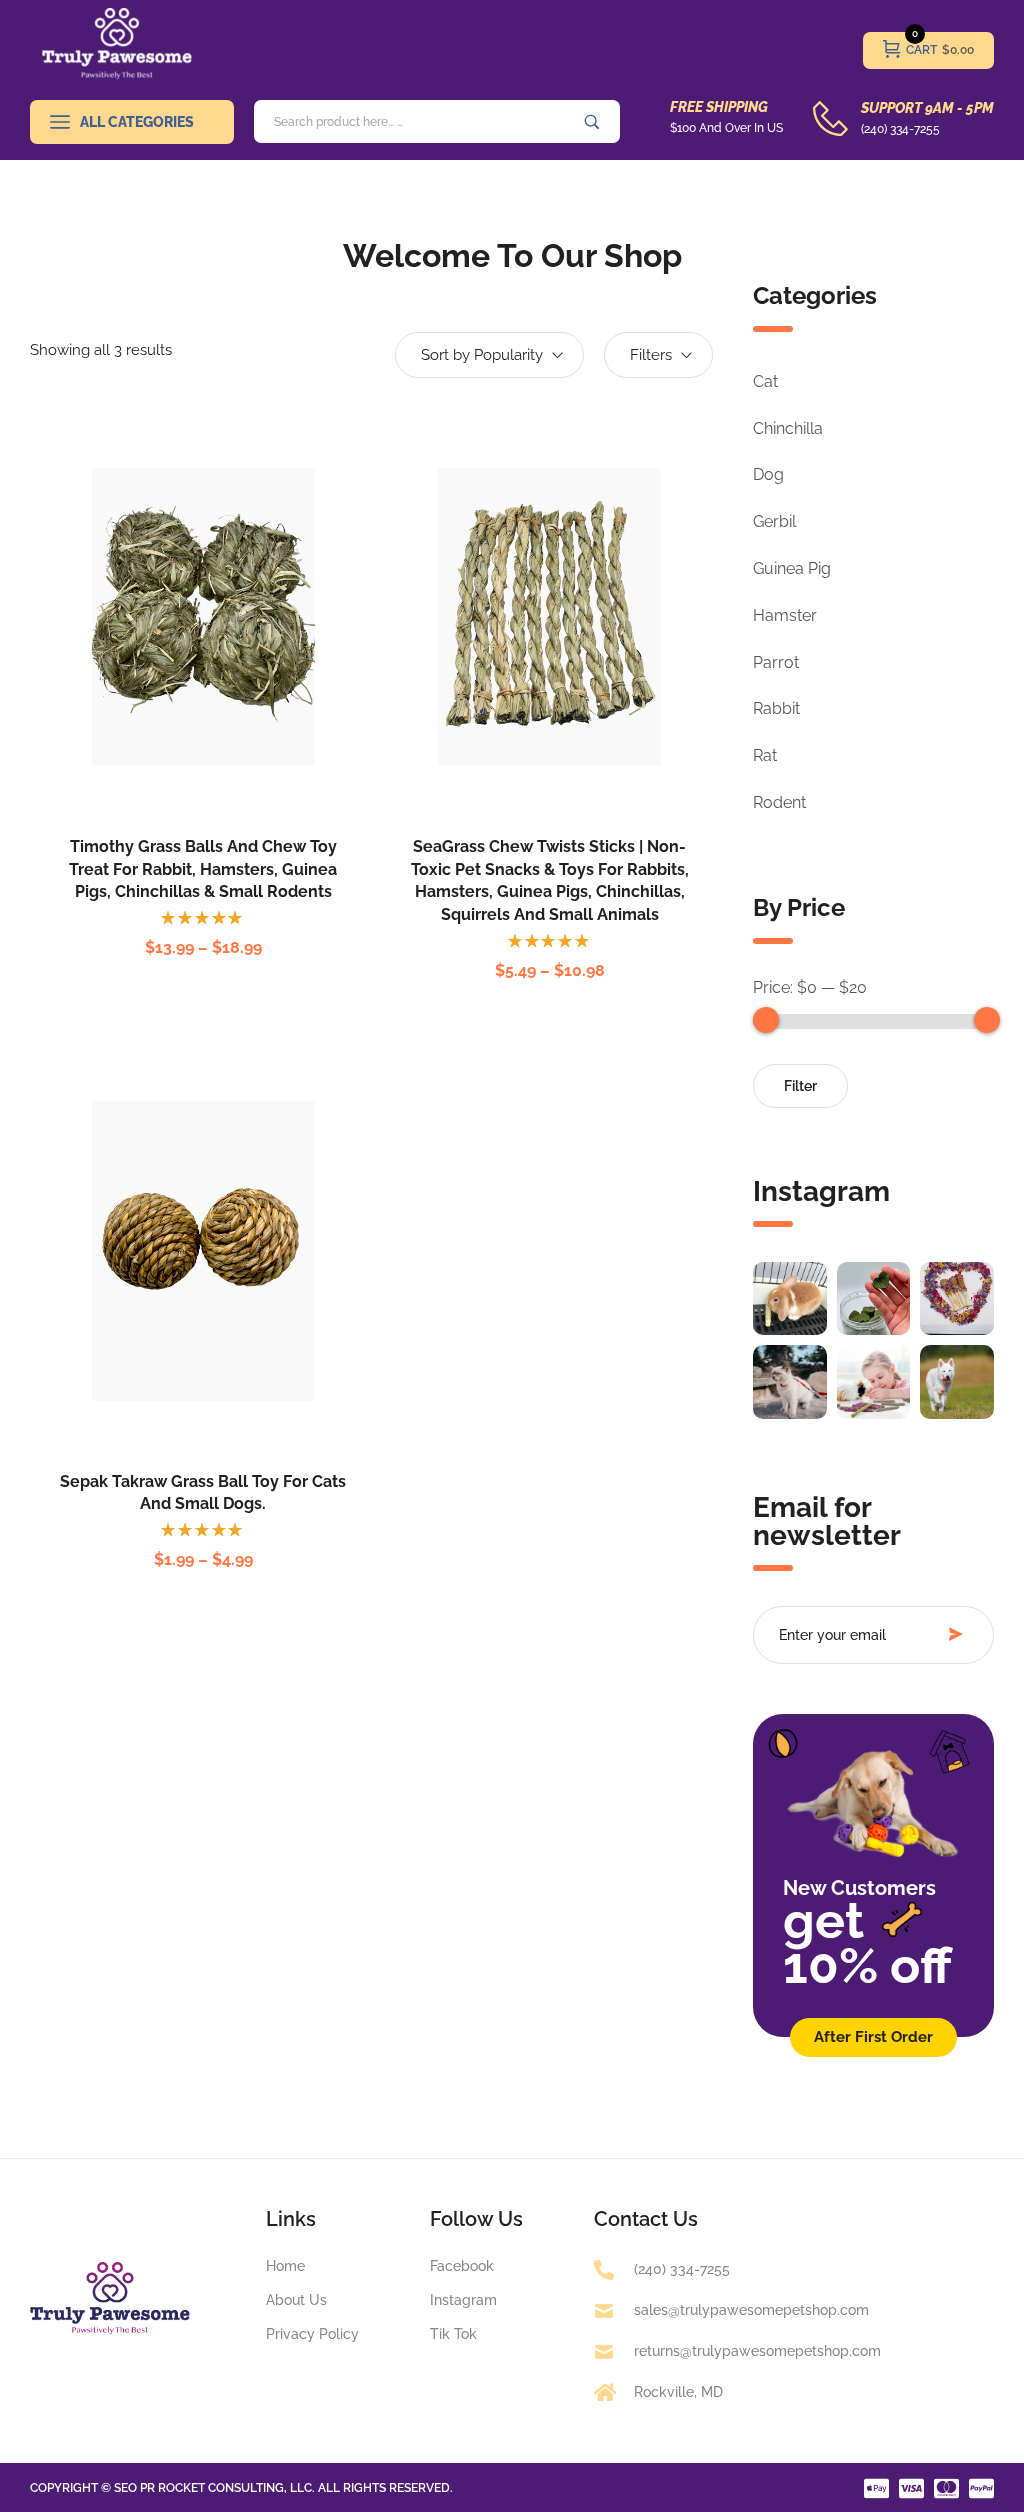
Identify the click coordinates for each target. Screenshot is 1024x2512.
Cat (765, 381)
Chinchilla (788, 428)
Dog (768, 474)
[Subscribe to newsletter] (961, 1634)
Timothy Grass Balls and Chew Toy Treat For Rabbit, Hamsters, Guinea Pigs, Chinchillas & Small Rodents (203, 869)
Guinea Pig (792, 568)
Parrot (776, 662)
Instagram (821, 1191)
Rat (765, 755)
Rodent (779, 802)
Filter (800, 1086)
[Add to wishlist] (230, 655)
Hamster (785, 615)
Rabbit (776, 708)
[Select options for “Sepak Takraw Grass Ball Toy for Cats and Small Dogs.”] (176, 1289)
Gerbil (774, 521)
